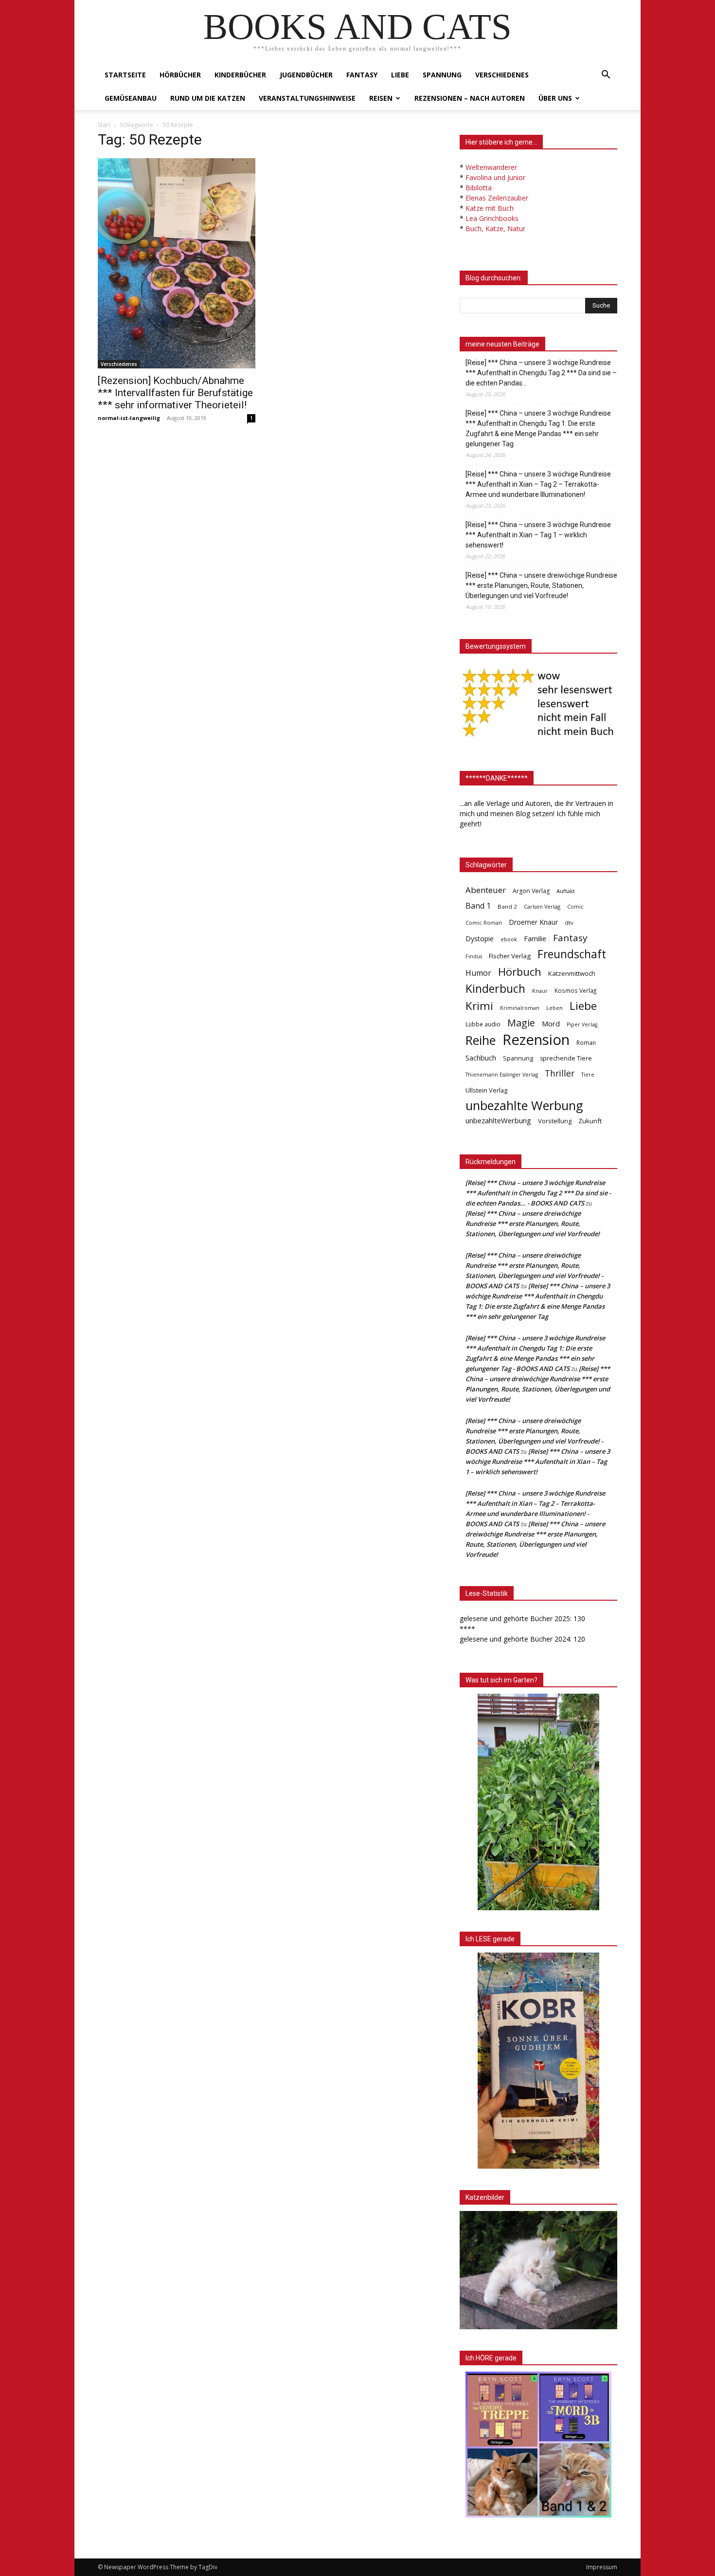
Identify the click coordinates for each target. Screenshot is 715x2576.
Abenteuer (486, 890)
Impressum (602, 2567)
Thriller (560, 1073)
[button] (606, 76)
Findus (474, 956)
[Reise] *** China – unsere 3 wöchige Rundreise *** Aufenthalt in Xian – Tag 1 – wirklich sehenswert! (538, 535)
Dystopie (480, 939)
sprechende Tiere (566, 1058)
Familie (535, 939)
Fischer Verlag (510, 956)
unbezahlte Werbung (524, 1105)
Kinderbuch (495, 989)
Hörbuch (520, 972)
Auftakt (566, 891)
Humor (478, 973)
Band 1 (478, 906)
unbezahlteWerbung (498, 1120)
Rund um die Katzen (208, 98)
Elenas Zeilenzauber (497, 198)
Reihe (481, 1040)
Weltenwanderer (491, 167)
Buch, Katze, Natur (495, 228)
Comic (575, 907)
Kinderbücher (240, 75)
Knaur (540, 991)
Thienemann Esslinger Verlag (502, 1075)
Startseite (125, 75)
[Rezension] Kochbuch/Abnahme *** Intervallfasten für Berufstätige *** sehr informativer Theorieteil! (175, 393)
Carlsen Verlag (542, 906)
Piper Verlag (582, 1024)
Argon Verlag (531, 891)
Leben (554, 1008)
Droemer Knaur (533, 922)
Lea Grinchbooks (492, 218)
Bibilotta (479, 188)
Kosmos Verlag (575, 990)
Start (104, 125)
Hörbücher (180, 75)
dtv (569, 923)
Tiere (588, 1074)
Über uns (555, 98)
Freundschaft (572, 954)
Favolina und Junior (495, 177)
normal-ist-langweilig (129, 418)
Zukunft (590, 1121)
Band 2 (507, 906)
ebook (509, 939)
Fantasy (362, 75)
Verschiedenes (502, 75)
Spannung (442, 75)
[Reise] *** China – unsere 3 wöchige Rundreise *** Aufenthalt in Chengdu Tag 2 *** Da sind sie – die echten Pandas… (541, 373)
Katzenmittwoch (572, 973)
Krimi (479, 1006)
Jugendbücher (306, 75)
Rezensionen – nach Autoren (470, 98)
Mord (551, 1023)
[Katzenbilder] (538, 2270)
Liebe (400, 75)
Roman (586, 1043)
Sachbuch (481, 1058)
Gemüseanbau (131, 98)
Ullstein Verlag (486, 1090)
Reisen (381, 98)
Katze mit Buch (490, 208)
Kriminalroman (520, 1008)
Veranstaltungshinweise (307, 98)
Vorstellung (555, 1121)
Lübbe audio (483, 1024)
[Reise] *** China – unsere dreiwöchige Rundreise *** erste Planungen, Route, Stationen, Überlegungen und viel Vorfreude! (541, 585)
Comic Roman (484, 923)
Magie (521, 1023)
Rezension (536, 1040)
